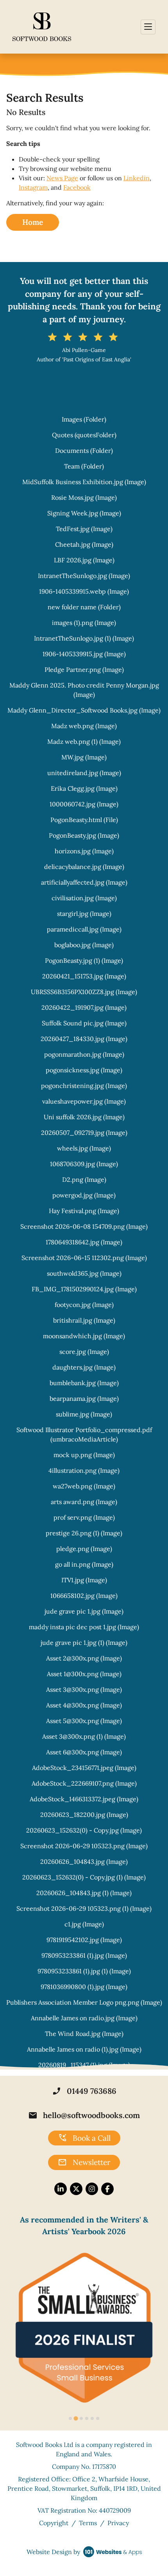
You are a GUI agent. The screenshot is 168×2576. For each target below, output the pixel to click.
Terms (88, 2523)
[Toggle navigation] (148, 27)
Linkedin (137, 178)
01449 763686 (84, 2091)
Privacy (118, 2523)
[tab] (70, 2418)
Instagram (33, 187)
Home (33, 222)
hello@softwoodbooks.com (84, 2115)
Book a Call (84, 2138)
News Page (62, 178)
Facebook (77, 187)
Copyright (54, 2523)
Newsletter (84, 2163)
